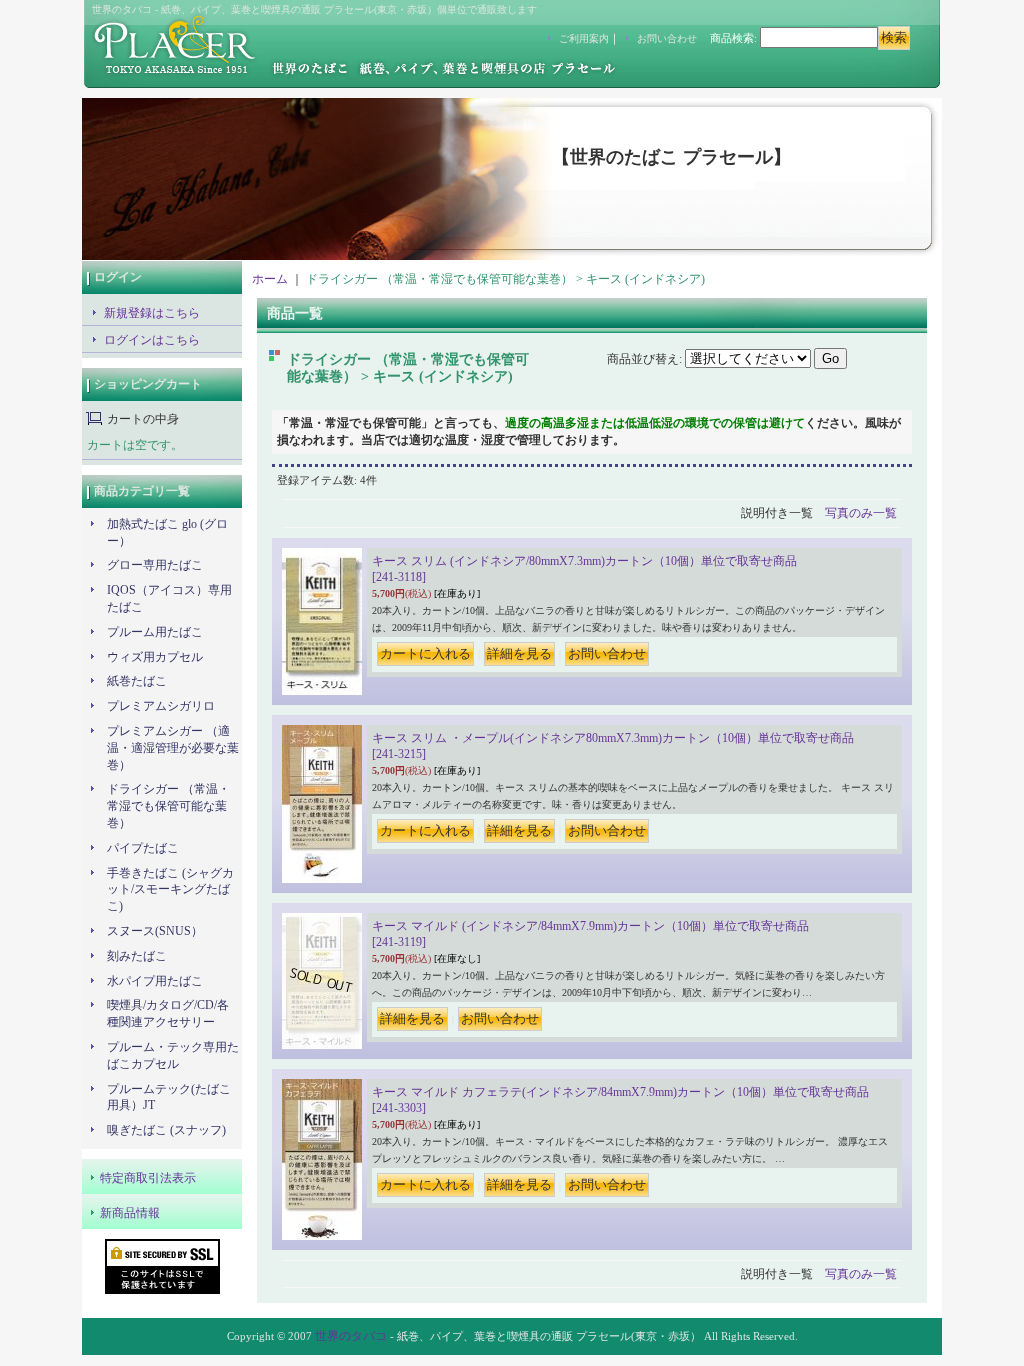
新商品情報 (130, 1213)
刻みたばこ (137, 956)
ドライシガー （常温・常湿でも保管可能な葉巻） (168, 806)
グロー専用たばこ (155, 565)
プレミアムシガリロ (161, 706)
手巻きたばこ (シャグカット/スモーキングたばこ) (170, 890)
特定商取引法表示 (148, 1178)
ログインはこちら (152, 340)
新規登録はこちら (152, 313)
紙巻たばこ (137, 681)
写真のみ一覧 (861, 513)
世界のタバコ (351, 1336)
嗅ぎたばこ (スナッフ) (166, 1130)
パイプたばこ (143, 848)
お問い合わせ (667, 38)
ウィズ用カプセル (161, 657)
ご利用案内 (584, 38)
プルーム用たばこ (155, 632)
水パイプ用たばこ (155, 981)
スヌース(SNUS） (155, 931)
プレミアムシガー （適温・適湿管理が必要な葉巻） (173, 748)
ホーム (270, 279)
